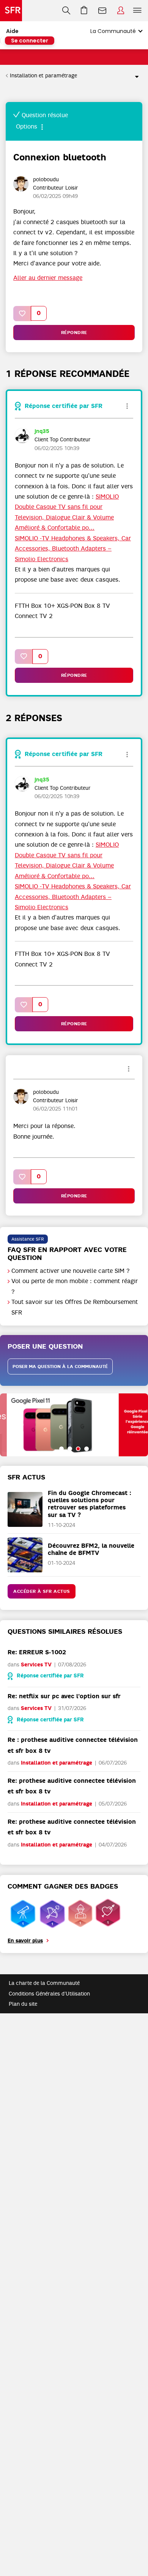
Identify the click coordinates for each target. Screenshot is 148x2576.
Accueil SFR (11, 11)
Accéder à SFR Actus (42, 1591)
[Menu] (139, 11)
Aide (12, 31)
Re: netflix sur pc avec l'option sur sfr (64, 1696)
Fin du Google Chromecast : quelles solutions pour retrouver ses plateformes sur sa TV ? (90, 1504)
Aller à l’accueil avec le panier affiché (84, 11)
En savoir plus (25, 1941)
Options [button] (134, 76)
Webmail (102, 11)
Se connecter (30, 41)
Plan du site (23, 2004)
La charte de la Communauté (44, 1983)
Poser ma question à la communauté (60, 1366)
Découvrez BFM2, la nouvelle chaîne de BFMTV (91, 1549)
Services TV (36, 1665)
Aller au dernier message (48, 278)
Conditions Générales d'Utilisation (49, 1994)
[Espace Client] (121, 11)
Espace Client (121, 11)
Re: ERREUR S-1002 (37, 1652)
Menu (137, 11)
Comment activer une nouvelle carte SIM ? (71, 1271)
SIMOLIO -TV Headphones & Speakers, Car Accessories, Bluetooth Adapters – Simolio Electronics (73, 549)
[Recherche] (66, 11)
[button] (22, 313)
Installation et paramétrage (43, 75)
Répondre (74, 333)
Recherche (66, 11)
